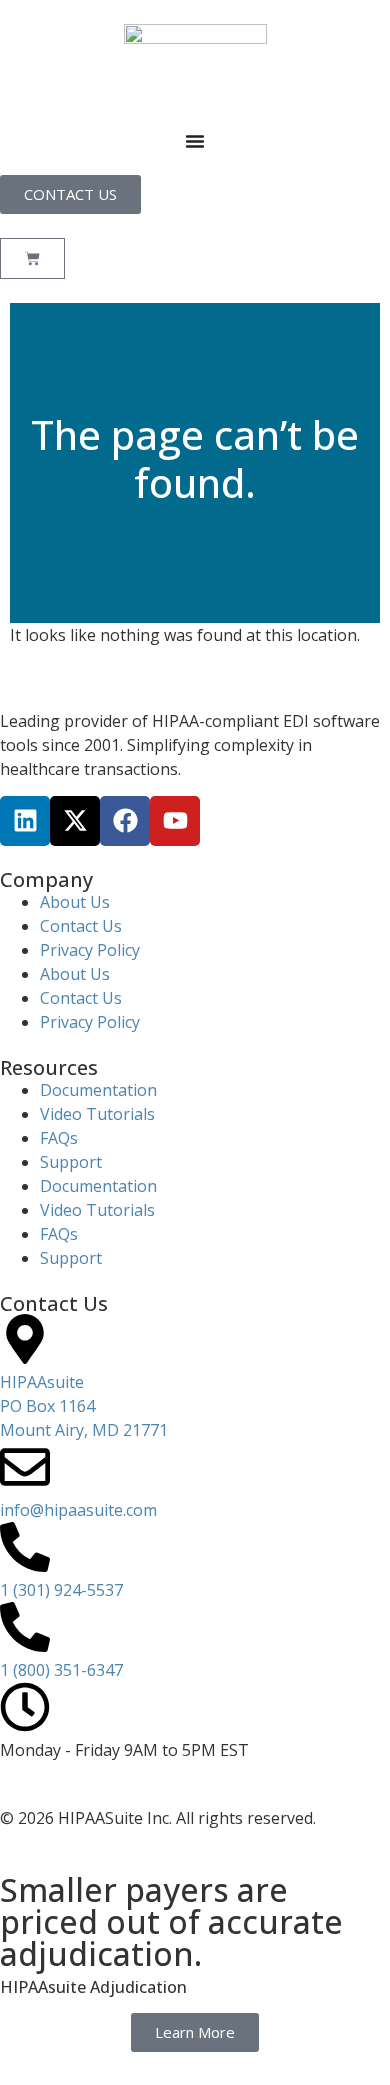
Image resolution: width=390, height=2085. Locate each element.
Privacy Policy (90, 950)
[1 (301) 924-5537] (25, 1547)
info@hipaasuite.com (78, 1510)
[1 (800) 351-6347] (25, 1627)
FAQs (59, 1138)
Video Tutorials (97, 1114)
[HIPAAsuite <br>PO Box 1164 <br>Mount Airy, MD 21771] (25, 1339)
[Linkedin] (25, 821)
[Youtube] (175, 821)
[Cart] (32, 258)
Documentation (98, 1090)
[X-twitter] (75, 821)
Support (71, 1162)
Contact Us (81, 926)
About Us (75, 902)
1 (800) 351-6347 (61, 1670)
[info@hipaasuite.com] (25, 1467)
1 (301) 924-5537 (61, 1590)
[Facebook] (125, 821)
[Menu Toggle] (195, 141)
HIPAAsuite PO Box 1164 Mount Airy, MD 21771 (84, 1406)
